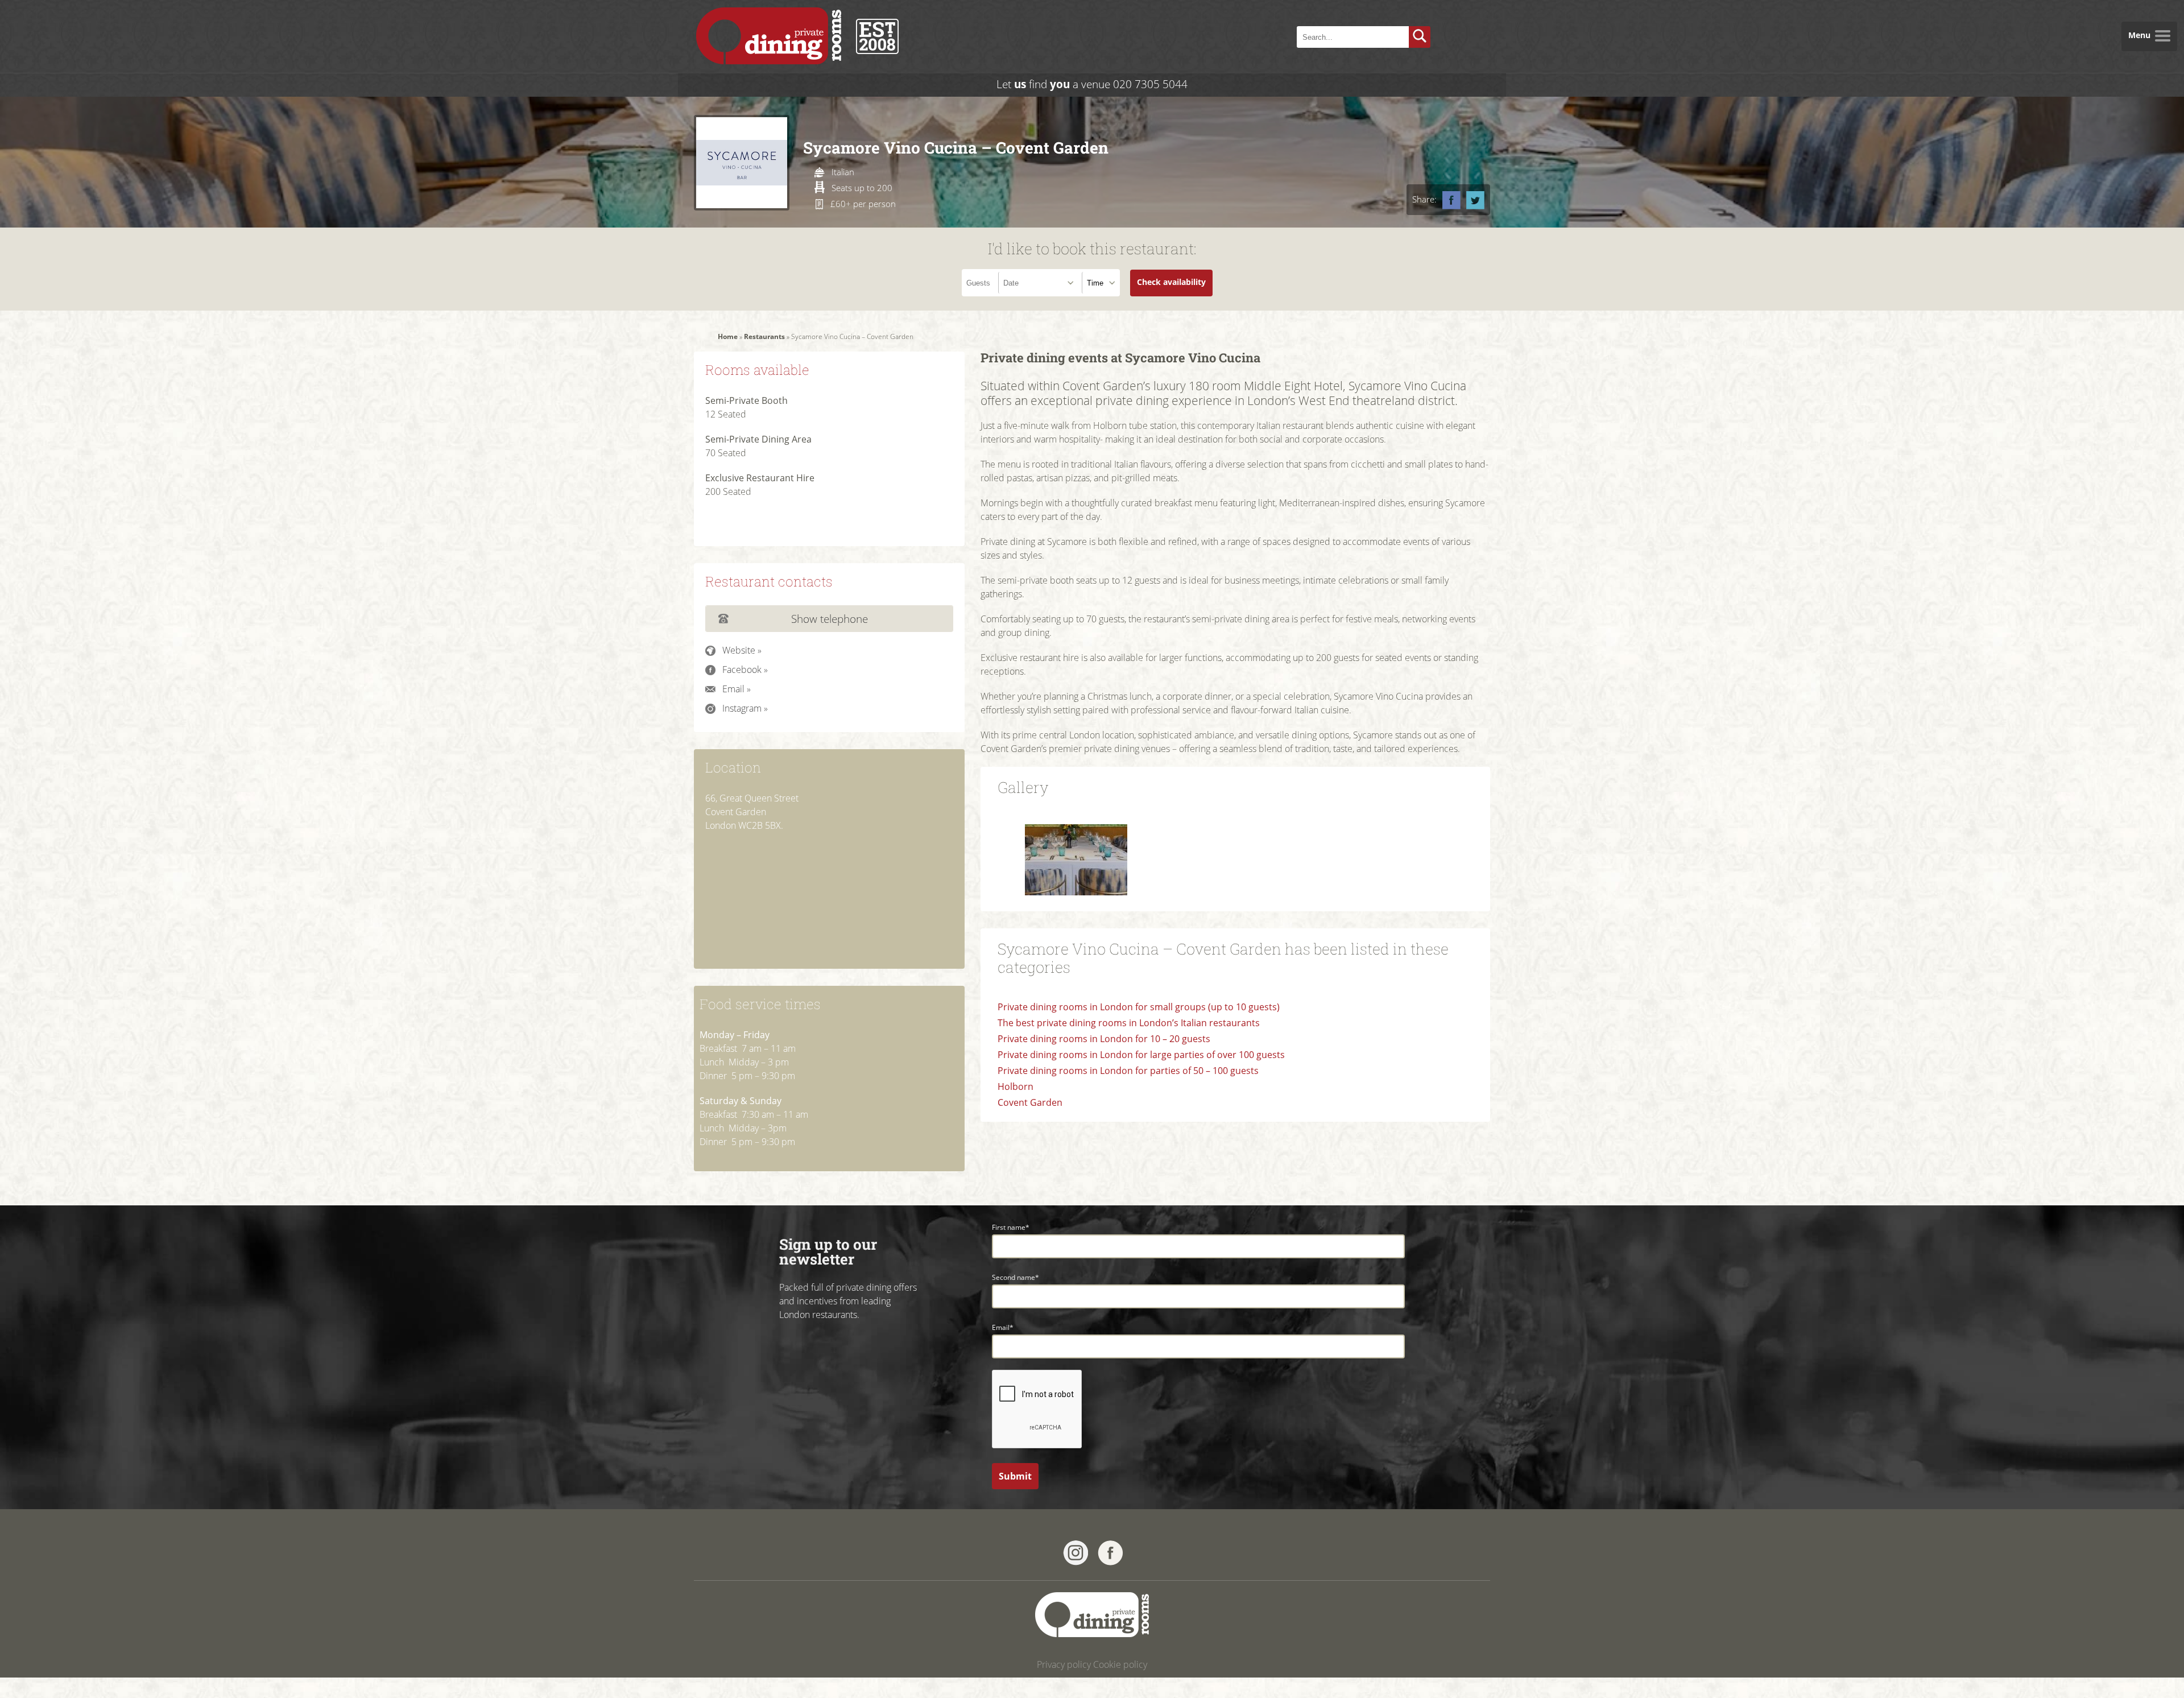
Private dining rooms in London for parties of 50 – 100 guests (1128, 1071)
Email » (737, 689)
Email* (1003, 1327)
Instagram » (745, 708)
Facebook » (745, 670)
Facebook (1451, 200)
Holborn (1016, 1086)
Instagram (1076, 1553)
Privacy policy (1064, 1664)
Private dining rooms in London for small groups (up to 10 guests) (1139, 1007)
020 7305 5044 (1150, 84)
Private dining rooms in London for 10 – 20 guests (1104, 1039)
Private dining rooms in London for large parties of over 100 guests (1141, 1055)
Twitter (1475, 200)
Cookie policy (1120, 1664)
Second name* (1016, 1277)
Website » (742, 650)
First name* (1011, 1227)
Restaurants (764, 336)
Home (728, 336)
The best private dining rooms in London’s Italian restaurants (1129, 1023)
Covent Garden (1030, 1102)
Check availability (1171, 282)
